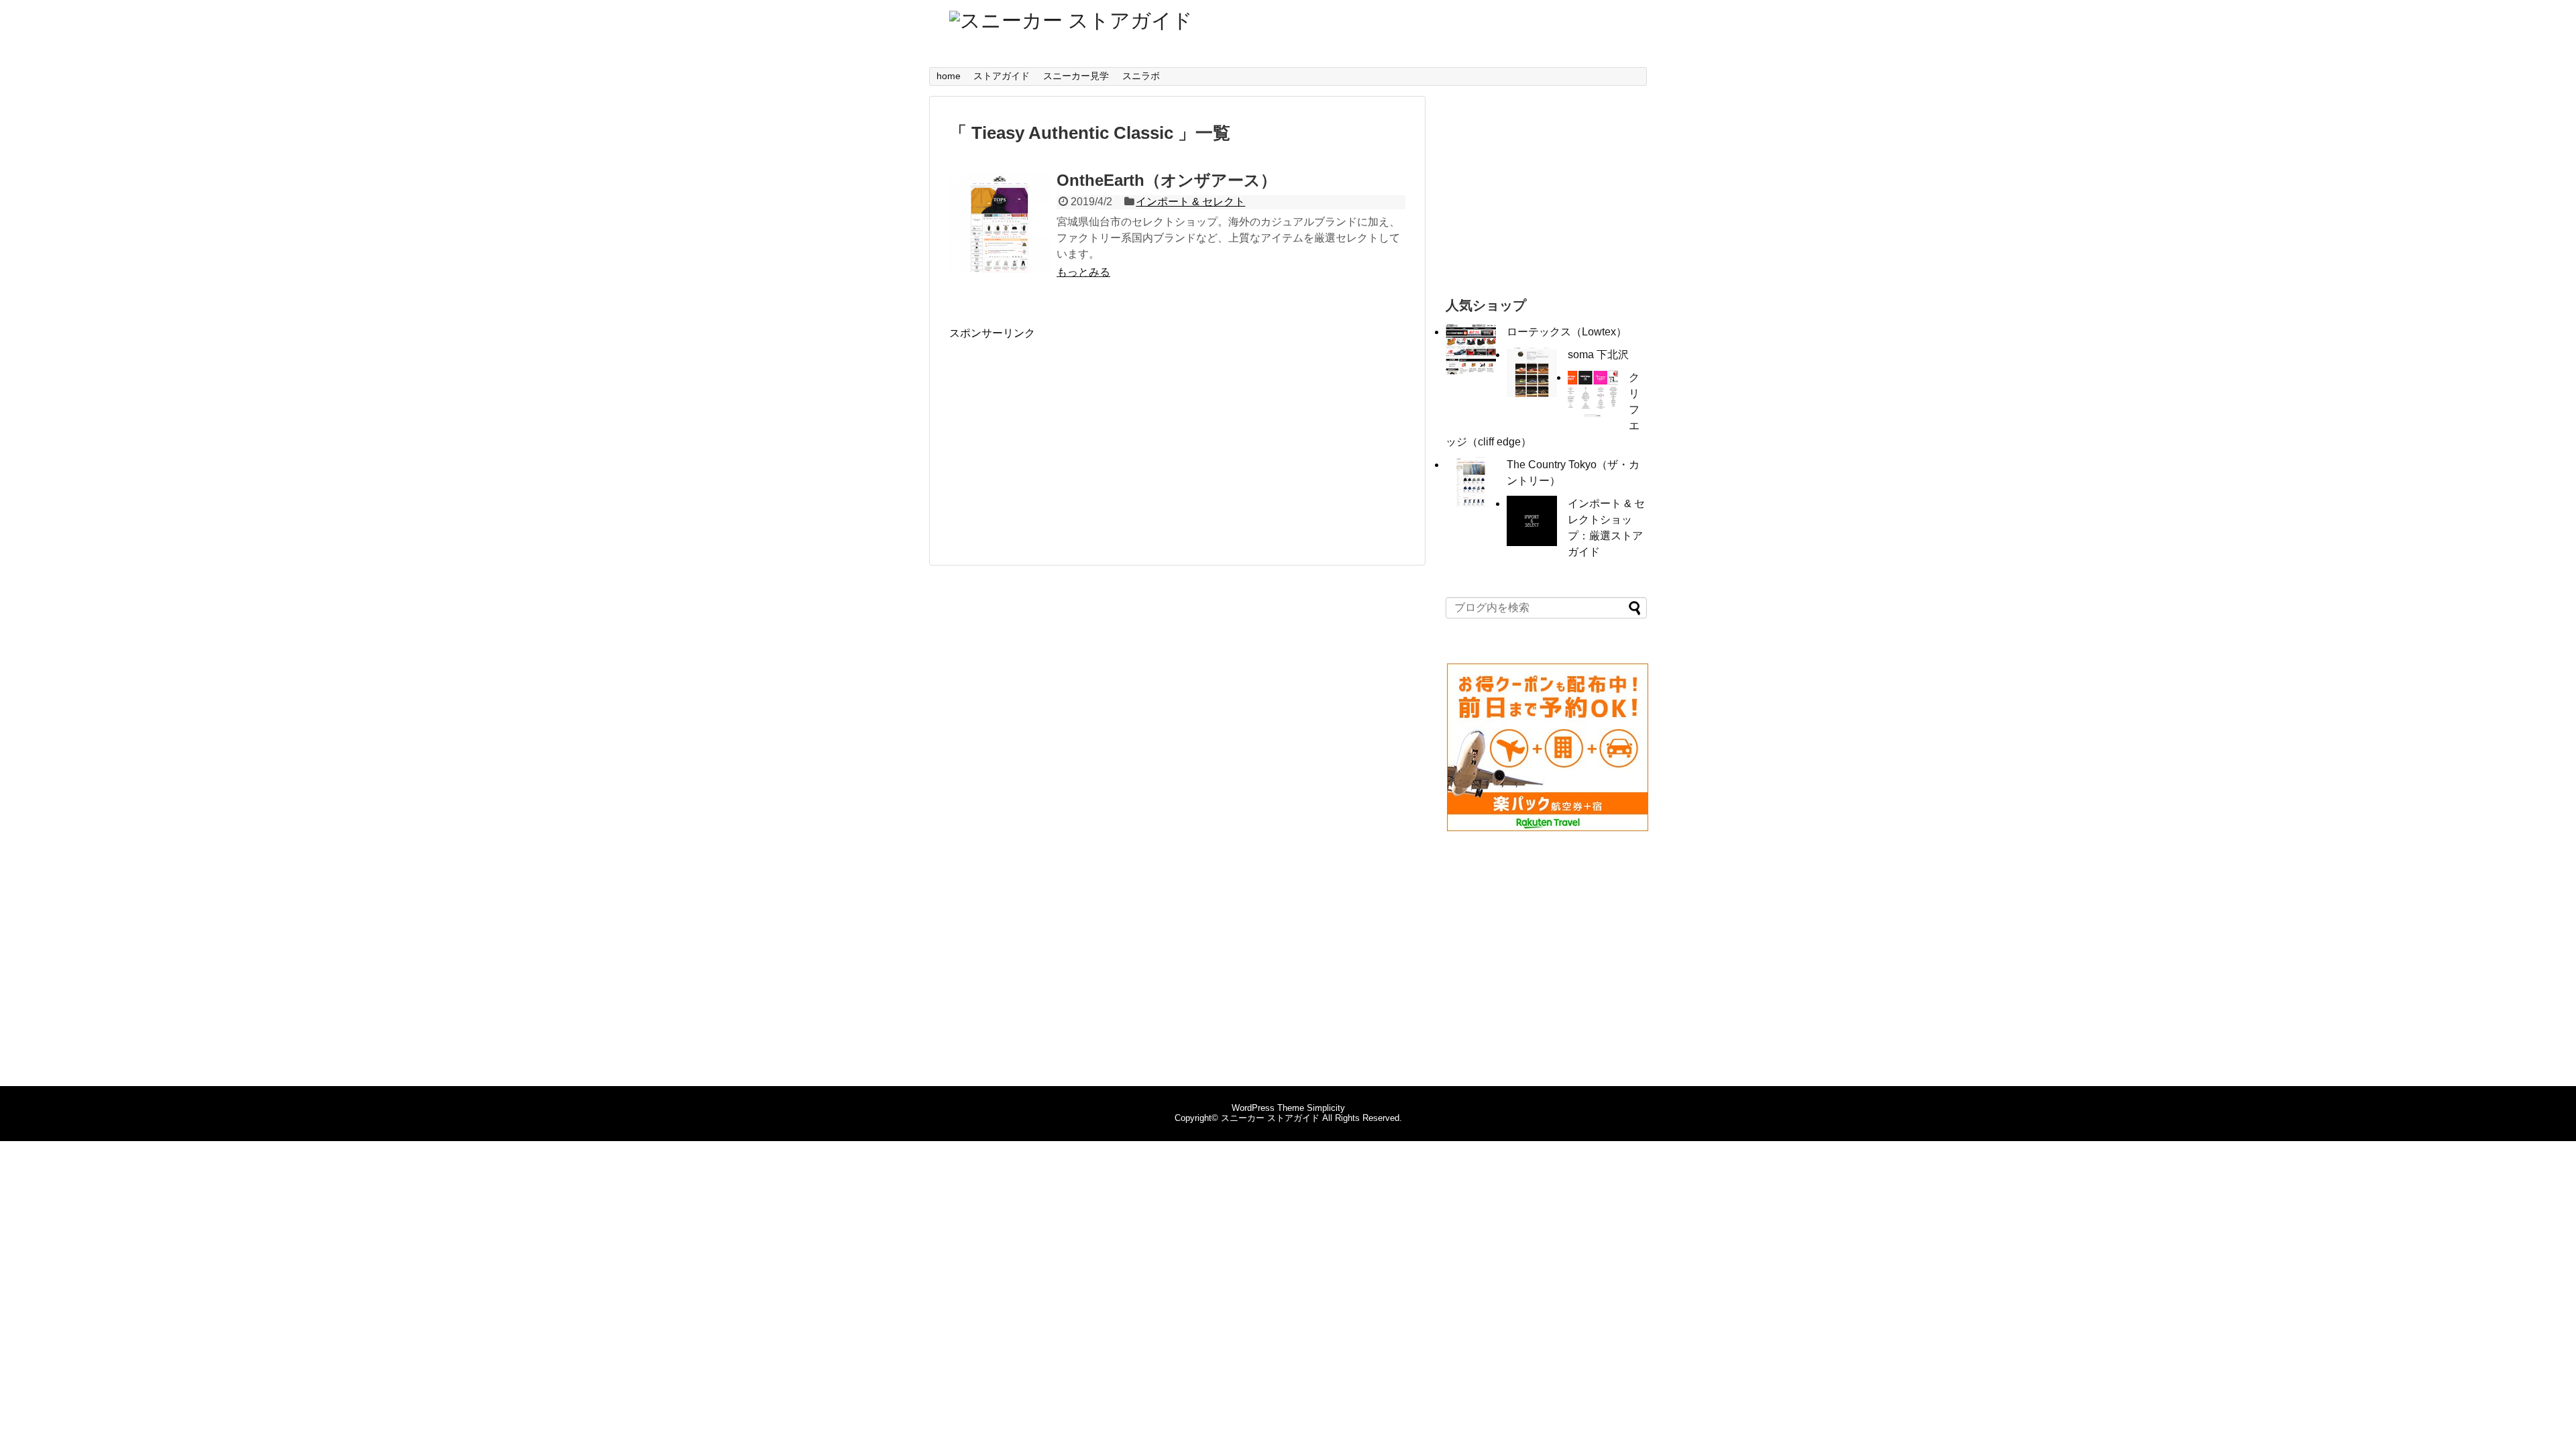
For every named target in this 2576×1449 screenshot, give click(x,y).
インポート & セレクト (1190, 202)
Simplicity (1326, 1108)
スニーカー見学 (1076, 76)
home (949, 76)
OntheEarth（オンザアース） (1167, 180)
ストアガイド (1002, 76)
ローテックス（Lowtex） (1567, 332)
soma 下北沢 (1598, 355)
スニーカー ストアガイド (1270, 1118)
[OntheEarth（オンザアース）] (1000, 222)
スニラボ (1141, 76)
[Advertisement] (1062, 435)
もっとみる (1083, 272)
